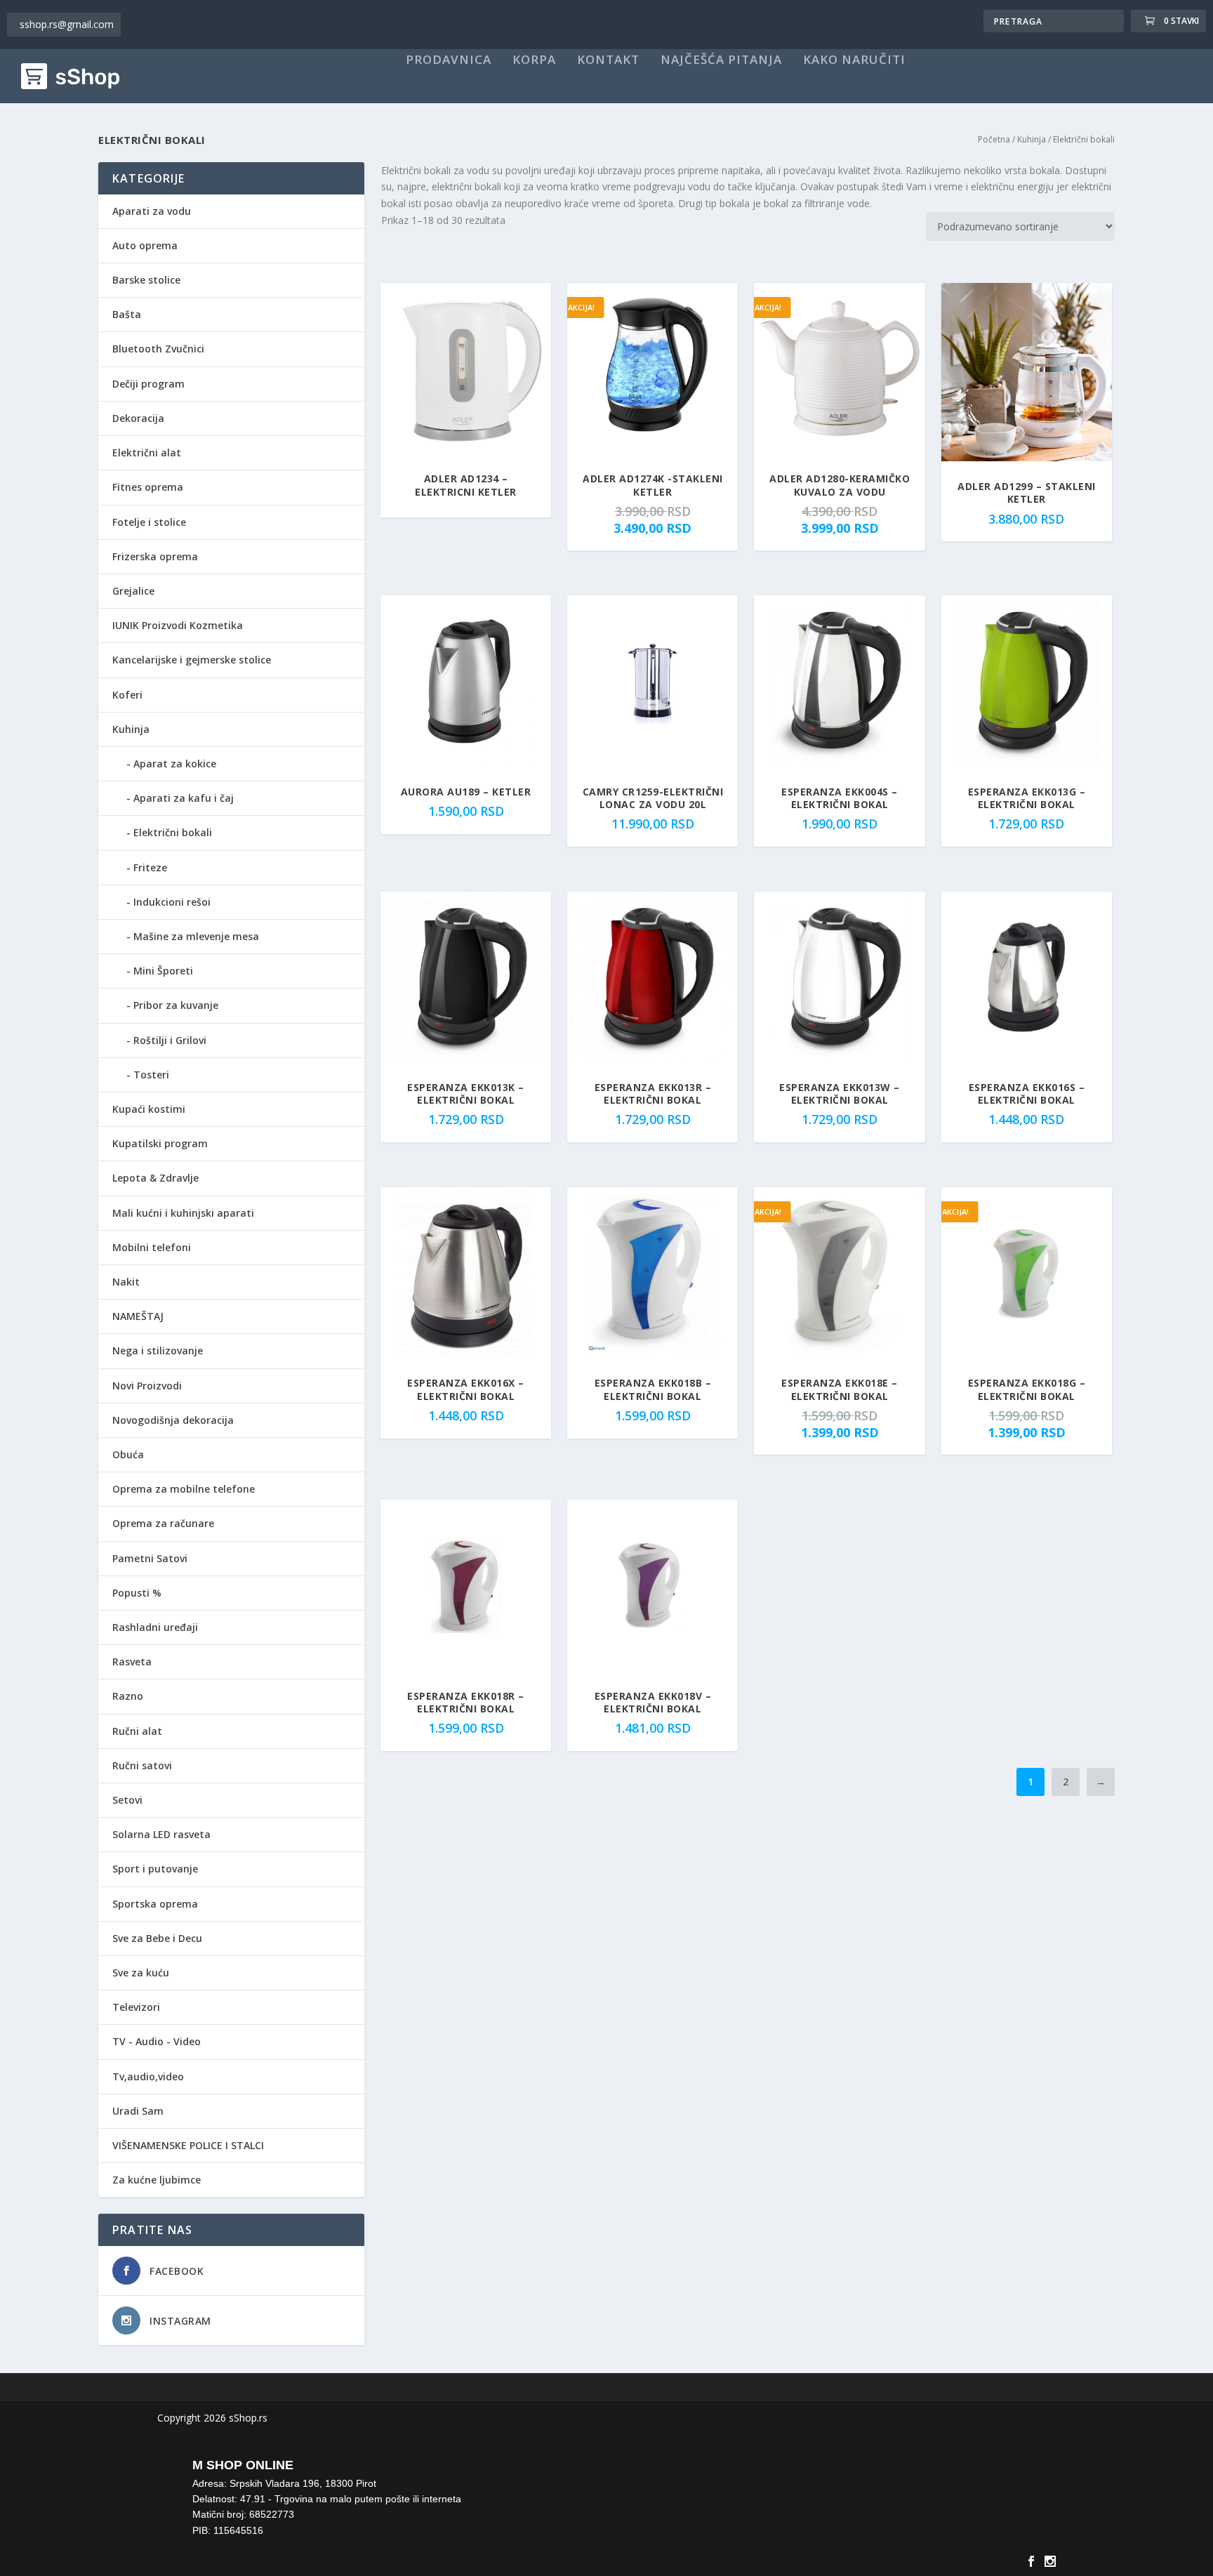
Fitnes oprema (148, 487)
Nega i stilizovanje (158, 1350)
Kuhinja (1032, 139)
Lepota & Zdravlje (155, 1178)
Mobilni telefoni (152, 1247)
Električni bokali (173, 832)
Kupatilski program (160, 1143)
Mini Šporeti (163, 971)
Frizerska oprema (155, 556)
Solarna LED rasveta (161, 1834)
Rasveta (132, 1662)
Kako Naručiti (854, 60)
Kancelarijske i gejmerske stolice (192, 660)
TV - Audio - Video (157, 2041)
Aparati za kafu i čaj (184, 798)
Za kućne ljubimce (157, 2180)
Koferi (127, 695)
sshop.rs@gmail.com (67, 24)
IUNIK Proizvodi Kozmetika (178, 625)
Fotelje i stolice (149, 522)
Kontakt (608, 60)
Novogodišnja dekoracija (173, 1420)
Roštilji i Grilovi (170, 1040)
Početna (994, 139)
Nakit (126, 1282)
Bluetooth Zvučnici (158, 349)
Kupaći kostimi (149, 1109)
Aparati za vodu (152, 211)
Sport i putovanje (155, 1869)
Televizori (136, 2007)
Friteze (150, 867)
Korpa (534, 60)
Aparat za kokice (175, 764)
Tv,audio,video (148, 2076)
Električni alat (147, 453)
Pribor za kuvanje (176, 1005)
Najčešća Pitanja (721, 60)
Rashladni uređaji (155, 1627)
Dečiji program (148, 384)
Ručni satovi (142, 1765)
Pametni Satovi (150, 1558)
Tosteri (151, 1075)
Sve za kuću (141, 1973)
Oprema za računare (163, 1523)
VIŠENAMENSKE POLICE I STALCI (188, 2145)
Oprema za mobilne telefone (184, 1489)
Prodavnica (449, 60)
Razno (128, 1696)
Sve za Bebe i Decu (157, 1938)
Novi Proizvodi (147, 1386)
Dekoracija (138, 418)
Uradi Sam (138, 2111)
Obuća (128, 1454)
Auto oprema (145, 245)
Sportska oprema (155, 1904)
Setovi (127, 1800)
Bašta (127, 314)
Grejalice (133, 591)
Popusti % (137, 1593)
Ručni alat (137, 1731)
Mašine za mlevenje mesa (196, 936)
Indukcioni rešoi (172, 902)
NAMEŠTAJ (138, 1316)
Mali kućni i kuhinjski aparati (183, 1213)
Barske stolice (146, 280)
